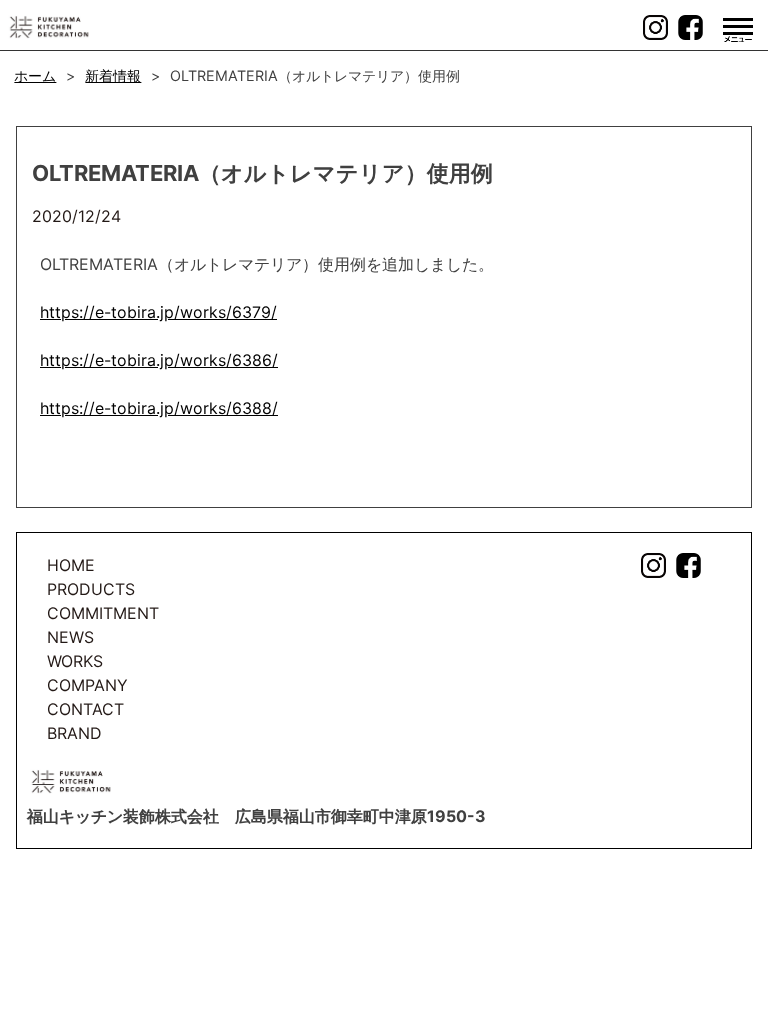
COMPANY (87, 685)
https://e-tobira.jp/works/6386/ (159, 360)
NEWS (70, 637)
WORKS (75, 661)
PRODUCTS (91, 589)
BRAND (74, 733)
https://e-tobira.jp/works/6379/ (158, 312)
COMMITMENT (103, 613)
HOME (71, 565)
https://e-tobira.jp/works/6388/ (159, 408)
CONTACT (85, 709)
